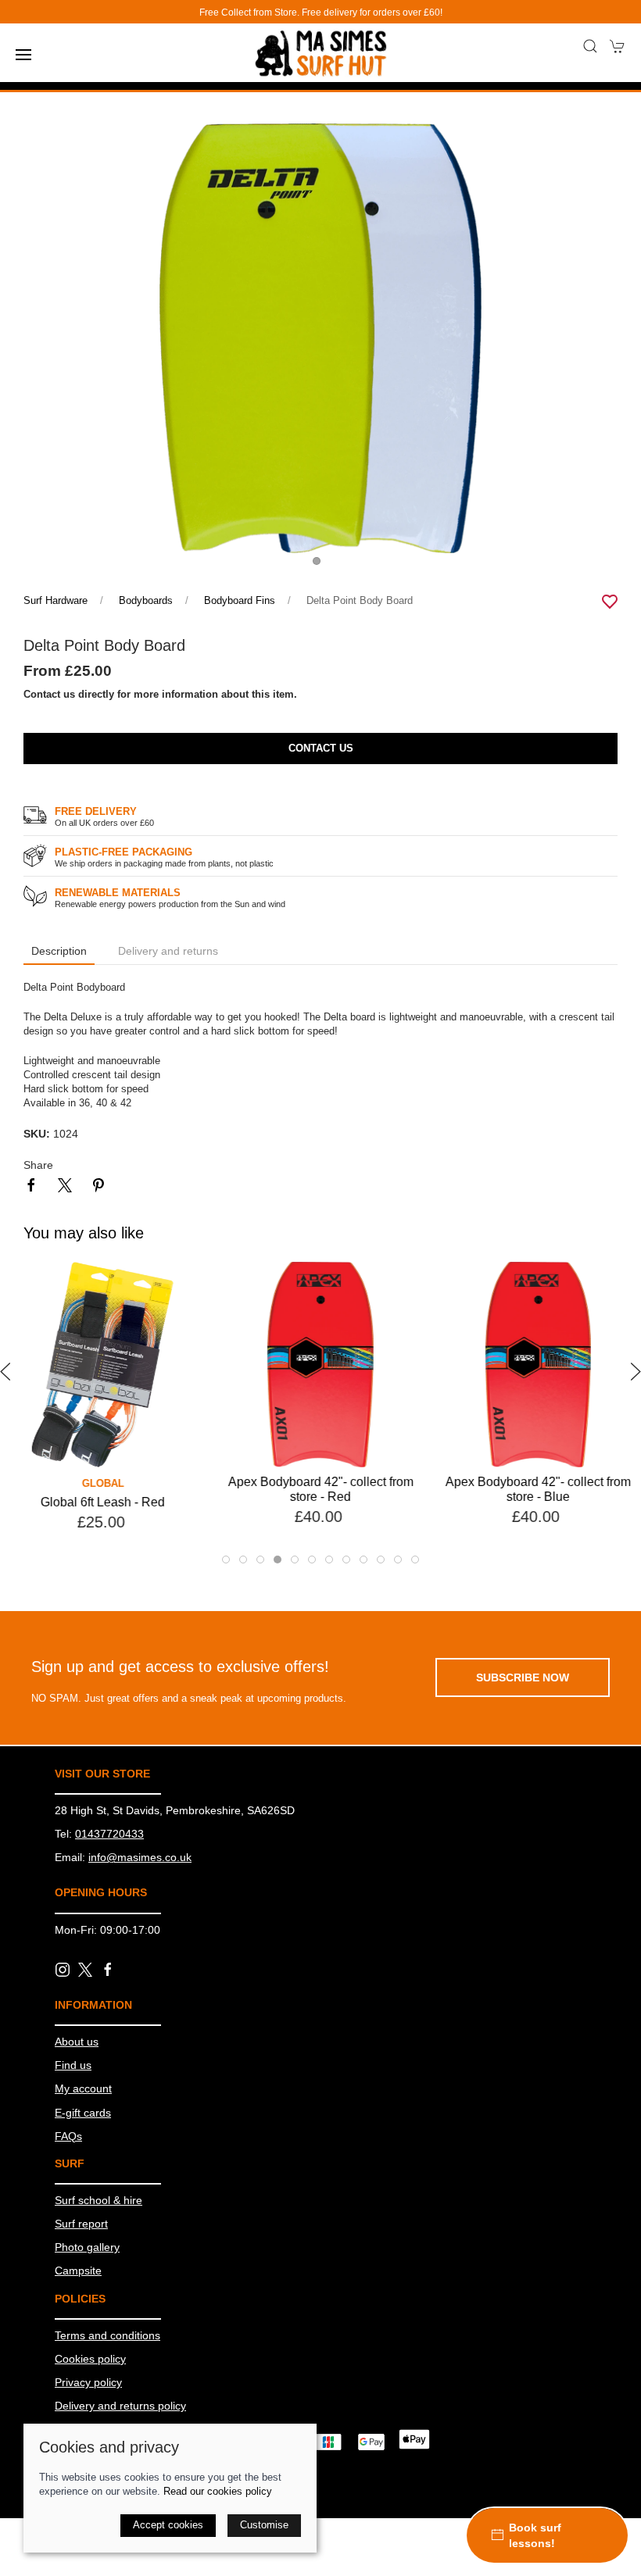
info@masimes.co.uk (140, 1857)
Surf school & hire (98, 2200)
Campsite (78, 2271)
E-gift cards (83, 2113)
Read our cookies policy (218, 2492)
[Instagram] (63, 1970)
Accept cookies (168, 2525)
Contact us (321, 749)
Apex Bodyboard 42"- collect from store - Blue (538, 1490)
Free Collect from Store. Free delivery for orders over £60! (321, 13)
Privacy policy (88, 2382)
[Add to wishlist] (184, 1283)
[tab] (226, 1560)
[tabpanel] (320, 338)
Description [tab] (59, 951)
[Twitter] (85, 1969)
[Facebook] (108, 1970)
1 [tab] (320, 565)
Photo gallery (87, 2247)
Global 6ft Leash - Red (103, 1503)
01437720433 (109, 1834)
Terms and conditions (107, 2335)
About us (77, 2042)
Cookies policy (90, 2359)
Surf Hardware (56, 601)
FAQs (68, 2136)
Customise (264, 2525)
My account (83, 2088)
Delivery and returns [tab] (168, 951)
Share (38, 1165)
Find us (73, 2065)
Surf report (81, 2224)
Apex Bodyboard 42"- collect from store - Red (320, 1490)
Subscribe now (523, 1677)
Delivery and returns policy (120, 2406)
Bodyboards (146, 601)
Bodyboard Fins (240, 601)
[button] (23, 55)
